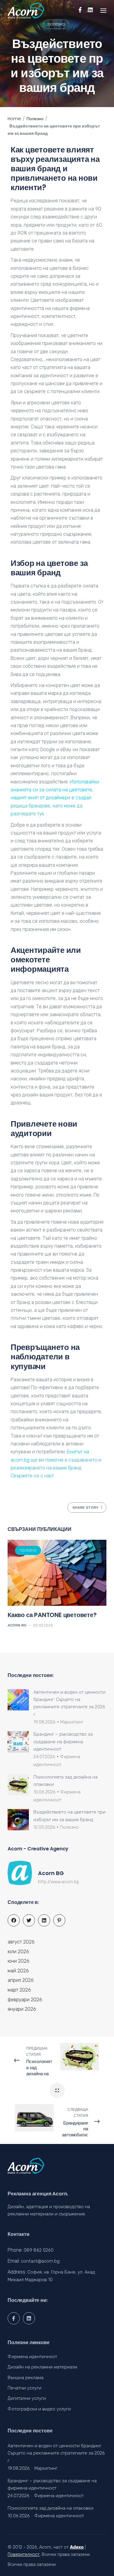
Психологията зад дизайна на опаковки (50, 2508)
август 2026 (21, 1942)
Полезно (56, 24)
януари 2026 (22, 2009)
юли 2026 (18, 1952)
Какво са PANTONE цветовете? (52, 1615)
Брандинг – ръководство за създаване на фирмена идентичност (63, 1742)
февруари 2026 (25, 2000)
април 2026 (21, 1980)
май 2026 (18, 1971)
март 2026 (19, 1990)
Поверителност (24, 2555)
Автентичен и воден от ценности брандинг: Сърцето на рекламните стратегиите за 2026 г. (56, 2453)
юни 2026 (19, 1961)
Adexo (77, 2547)
